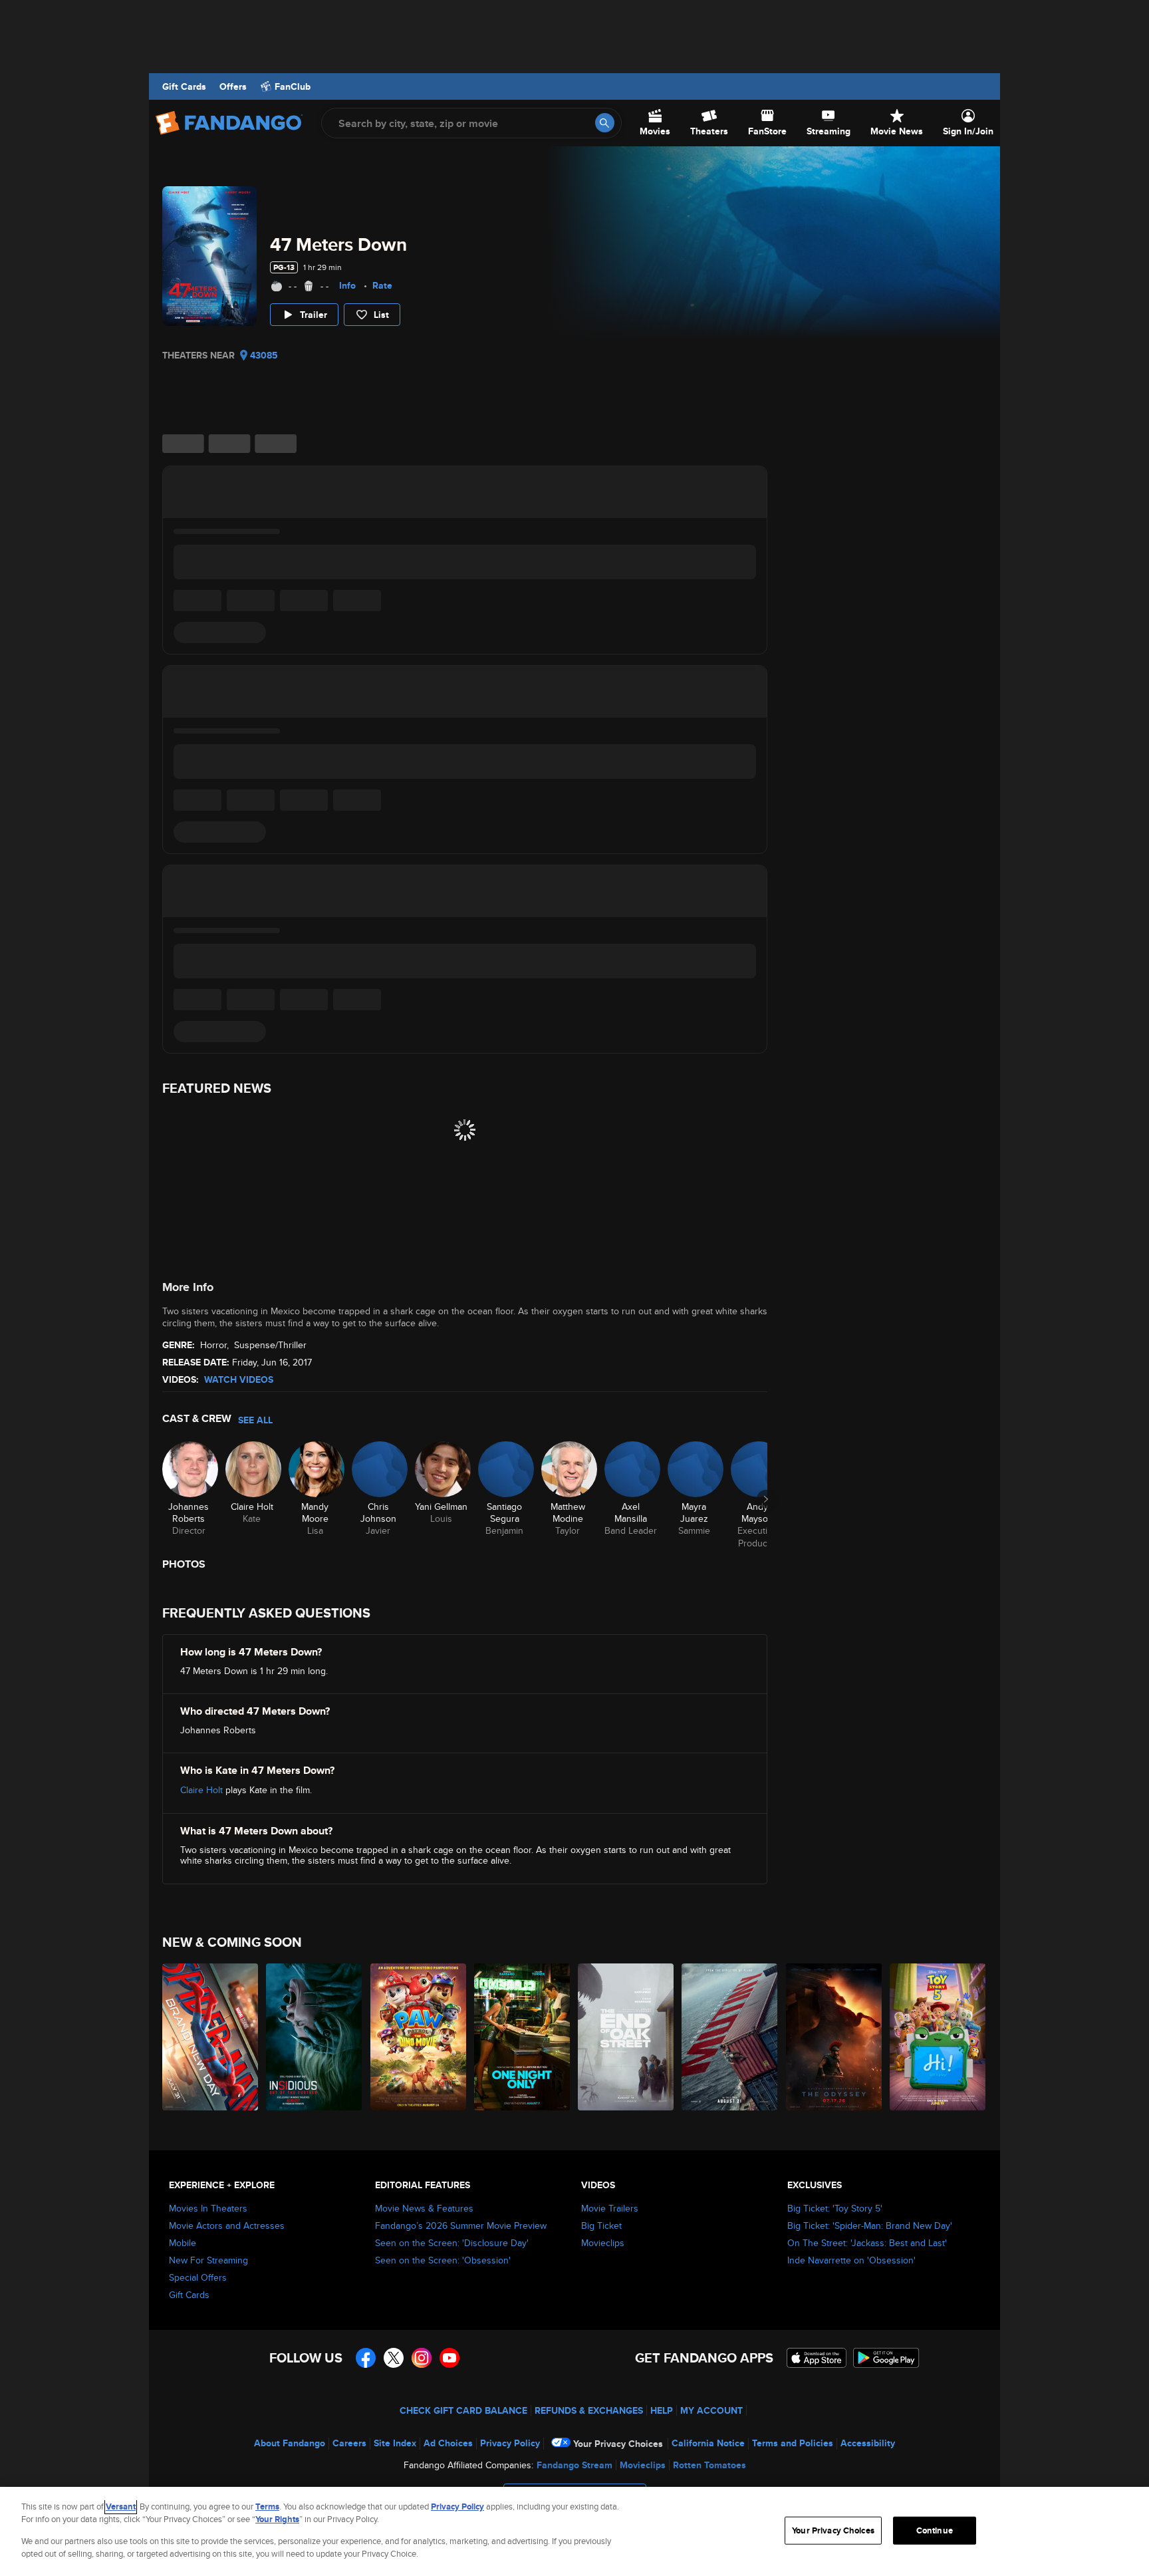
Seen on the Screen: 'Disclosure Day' (452, 2243)
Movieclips (603, 2243)
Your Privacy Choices (618, 2444)
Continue (935, 2530)
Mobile (183, 2243)
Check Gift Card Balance (463, 2410)
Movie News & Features (424, 2208)
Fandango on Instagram (422, 2358)
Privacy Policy (510, 2443)
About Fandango (290, 2443)
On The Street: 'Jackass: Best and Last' (867, 2243)
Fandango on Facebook (366, 2358)
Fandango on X (394, 2358)
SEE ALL (255, 1420)
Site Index (395, 2443)
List (381, 315)
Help (662, 2410)
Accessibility (868, 2443)
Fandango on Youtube (449, 2358)
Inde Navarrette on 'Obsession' (851, 2260)
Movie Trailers (610, 2208)
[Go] (605, 123)
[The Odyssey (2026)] (834, 2037)
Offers (233, 86)
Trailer (314, 315)
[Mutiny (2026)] (730, 2037)
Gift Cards (184, 86)
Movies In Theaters (208, 2208)
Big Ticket (601, 2225)
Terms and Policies (793, 2443)
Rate (382, 285)
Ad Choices (448, 2443)
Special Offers (198, 2277)
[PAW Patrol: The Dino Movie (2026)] (419, 2037)
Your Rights (277, 2519)
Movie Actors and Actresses (227, 2225)
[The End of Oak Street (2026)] (626, 2037)
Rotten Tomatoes (709, 2465)
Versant (121, 2506)
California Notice (708, 2443)
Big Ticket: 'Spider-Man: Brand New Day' (870, 2225)
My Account (711, 2410)
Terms (267, 2506)
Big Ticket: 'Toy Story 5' (835, 2208)
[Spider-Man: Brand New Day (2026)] (211, 2037)
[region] (574, 2531)
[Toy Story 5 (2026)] (938, 2037)
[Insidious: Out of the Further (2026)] (315, 2037)
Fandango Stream (574, 2465)
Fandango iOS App (817, 2358)
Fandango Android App (886, 2358)
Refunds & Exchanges (589, 2410)
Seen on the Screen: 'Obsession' (443, 2260)
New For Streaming (208, 2260)
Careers (349, 2443)
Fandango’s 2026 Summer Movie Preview (461, 2225)
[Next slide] (766, 1499)
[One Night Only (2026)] (523, 2037)
